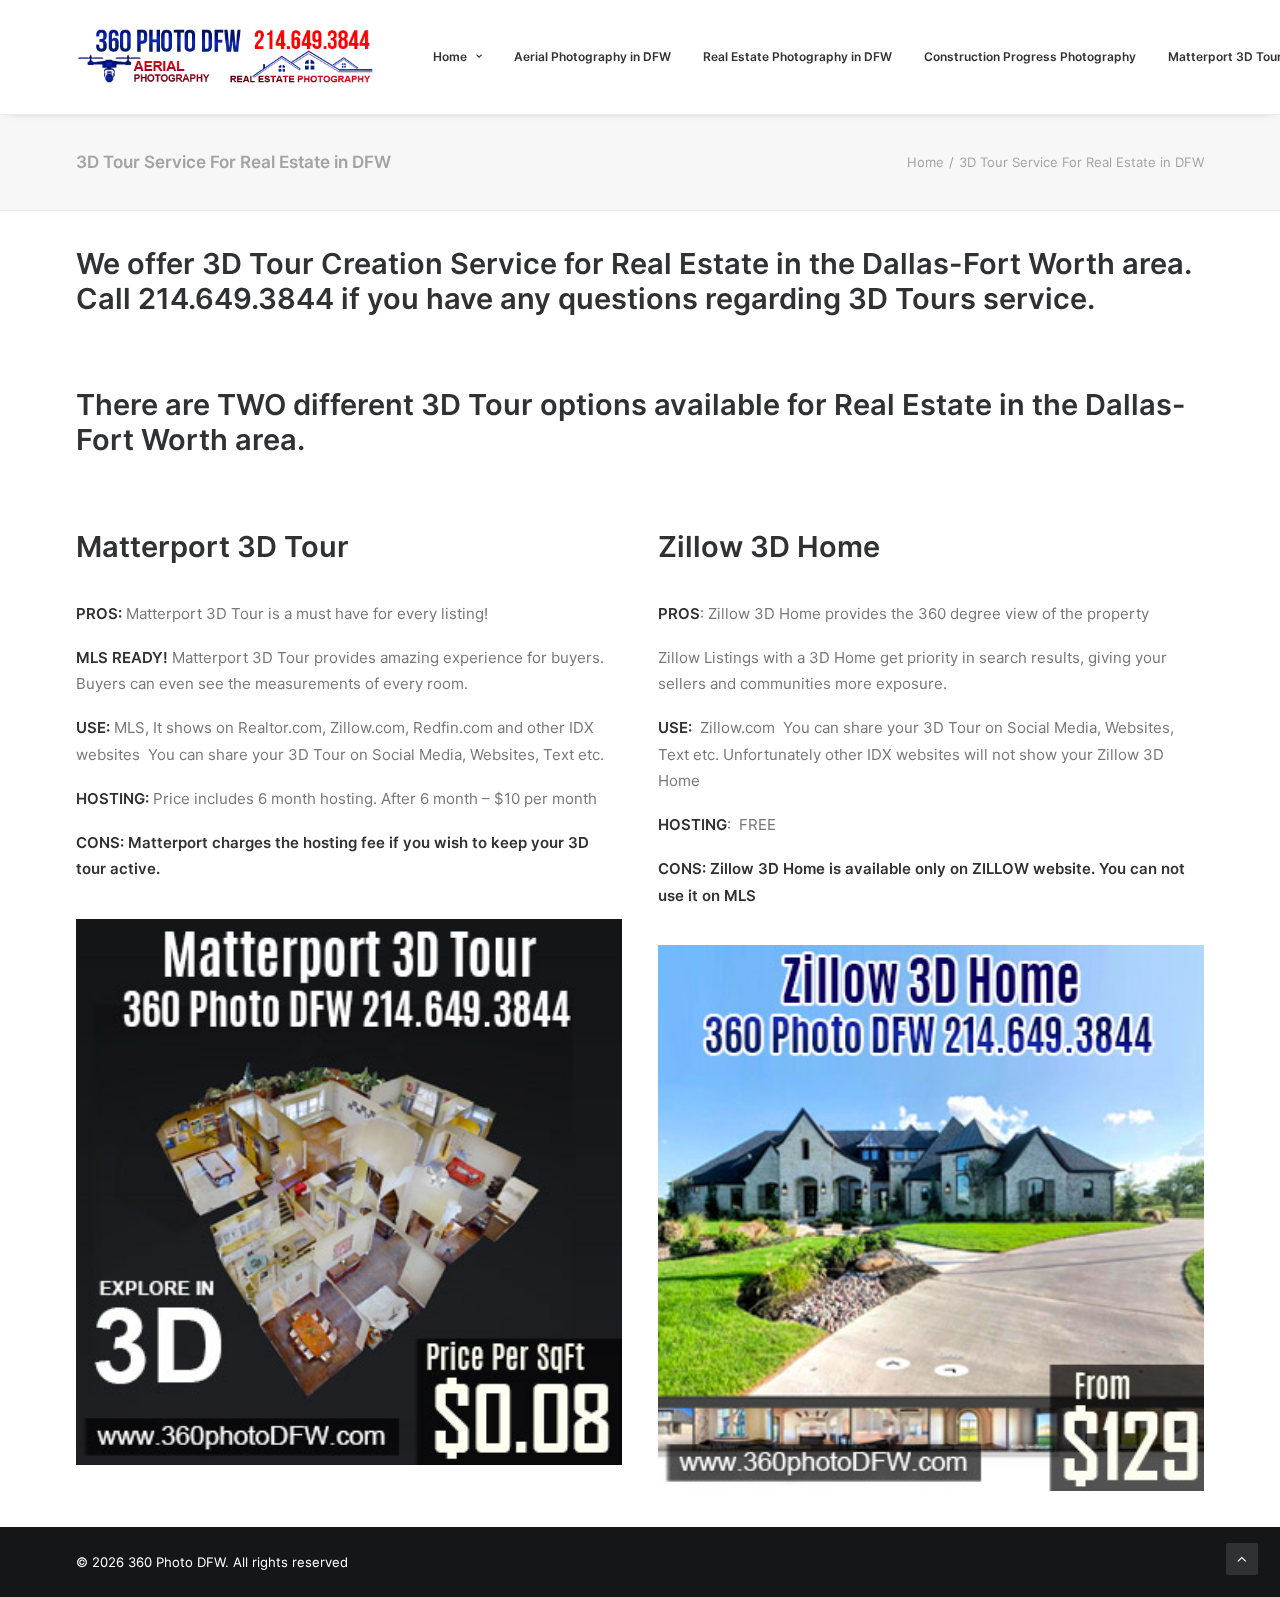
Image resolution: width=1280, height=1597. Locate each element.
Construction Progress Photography (1030, 56)
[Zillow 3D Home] (931, 1218)
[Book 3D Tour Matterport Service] (349, 1192)
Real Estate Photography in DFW (797, 56)
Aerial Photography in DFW (592, 56)
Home (450, 56)
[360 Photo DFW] (227, 57)
